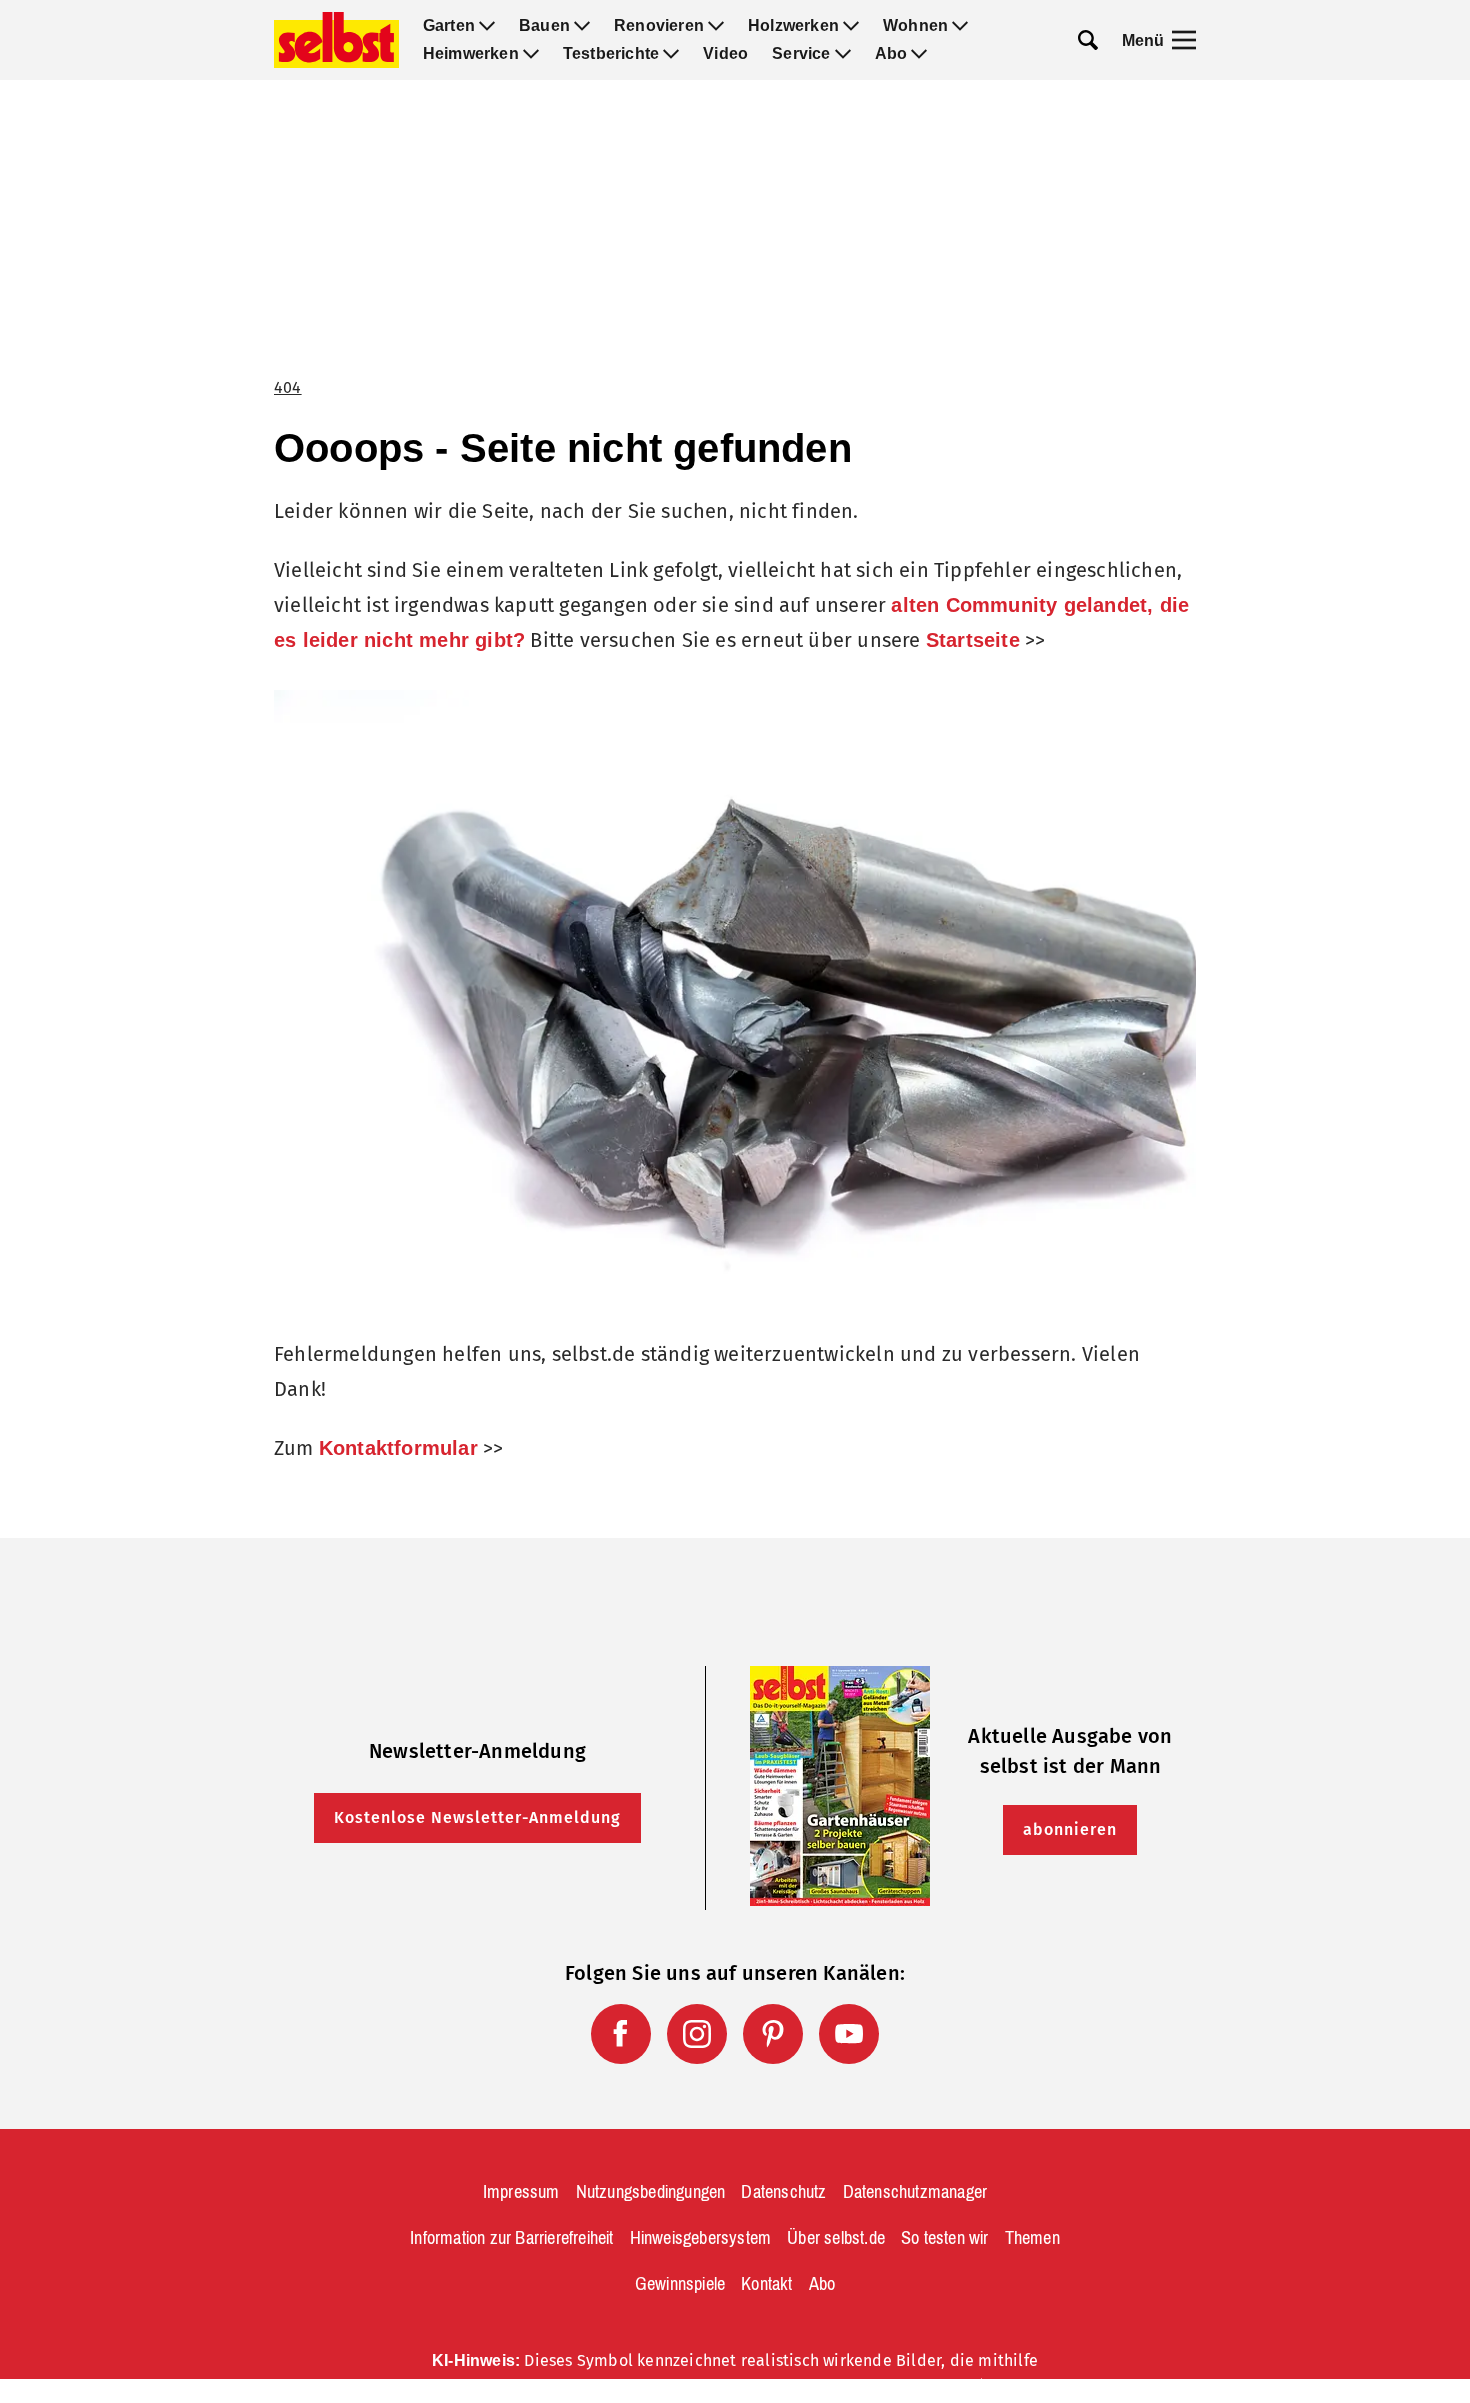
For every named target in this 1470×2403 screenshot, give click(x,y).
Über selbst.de (836, 2238)
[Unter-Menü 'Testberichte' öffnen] (671, 54)
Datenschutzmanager (915, 2192)
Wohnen (915, 26)
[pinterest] (773, 2034)
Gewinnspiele (680, 2284)
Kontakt (766, 2284)
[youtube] (849, 2034)
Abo (891, 54)
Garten (449, 26)
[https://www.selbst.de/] (336, 40)
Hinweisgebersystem (701, 2238)
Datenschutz (783, 2192)
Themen (1032, 2238)
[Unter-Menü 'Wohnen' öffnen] (960, 26)
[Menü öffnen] (1184, 40)
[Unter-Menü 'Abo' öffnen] (919, 54)
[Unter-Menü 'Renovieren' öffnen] (716, 26)
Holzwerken (793, 26)
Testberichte (611, 54)
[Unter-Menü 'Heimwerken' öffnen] (531, 54)
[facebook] (621, 2034)
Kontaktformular (398, 1448)
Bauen (544, 26)
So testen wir (945, 2238)
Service (801, 54)
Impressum (521, 2192)
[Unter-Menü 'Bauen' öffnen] (582, 26)
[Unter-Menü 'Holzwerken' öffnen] (851, 26)
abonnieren (1070, 1829)
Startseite (973, 640)
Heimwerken (471, 54)
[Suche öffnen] (1088, 40)
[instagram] (697, 2034)
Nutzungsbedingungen (651, 2192)
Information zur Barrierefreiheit (511, 2238)
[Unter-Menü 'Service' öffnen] (843, 54)
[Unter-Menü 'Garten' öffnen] (487, 26)
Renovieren (659, 26)
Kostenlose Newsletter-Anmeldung (477, 1817)
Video (725, 54)
